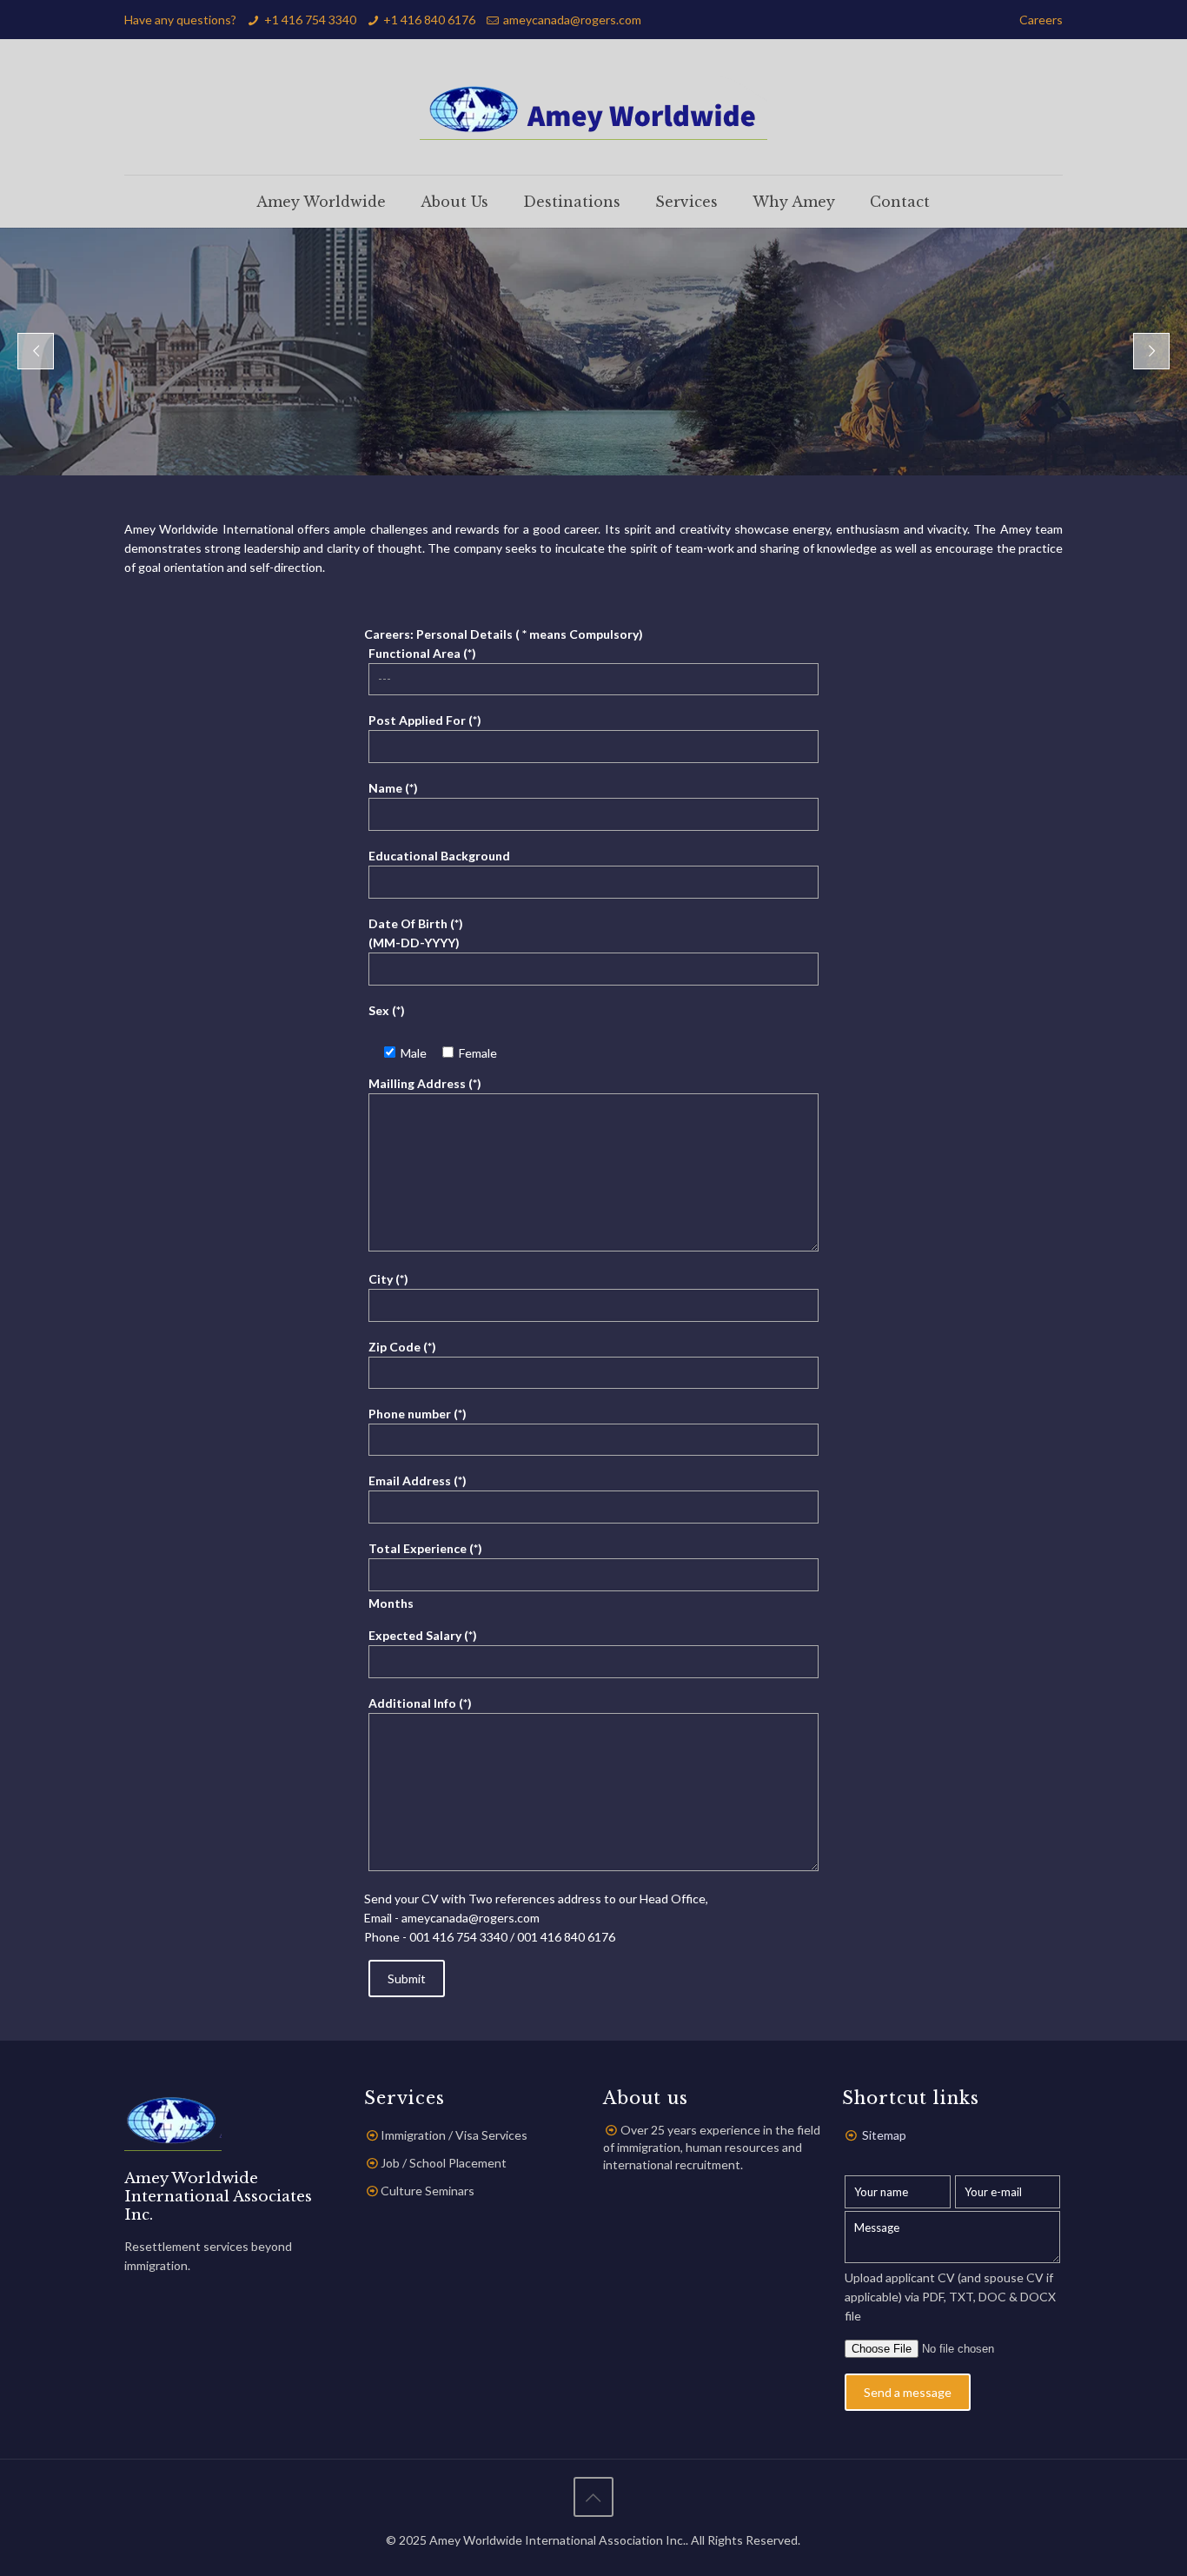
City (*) (388, 1279)
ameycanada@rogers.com (572, 20)
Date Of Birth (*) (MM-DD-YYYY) (416, 933)
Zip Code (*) (402, 1347)
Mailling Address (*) (425, 1083)
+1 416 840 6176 (429, 20)
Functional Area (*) (422, 653)
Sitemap (884, 2135)
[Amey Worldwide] (593, 107)
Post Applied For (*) (425, 720)
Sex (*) (387, 1010)
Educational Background (439, 856)
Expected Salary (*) (423, 1635)
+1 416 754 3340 (310, 20)
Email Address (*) (418, 1481)
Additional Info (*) (420, 1703)
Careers (1041, 20)
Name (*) (393, 788)
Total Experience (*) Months (425, 1576)
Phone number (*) (418, 1414)
